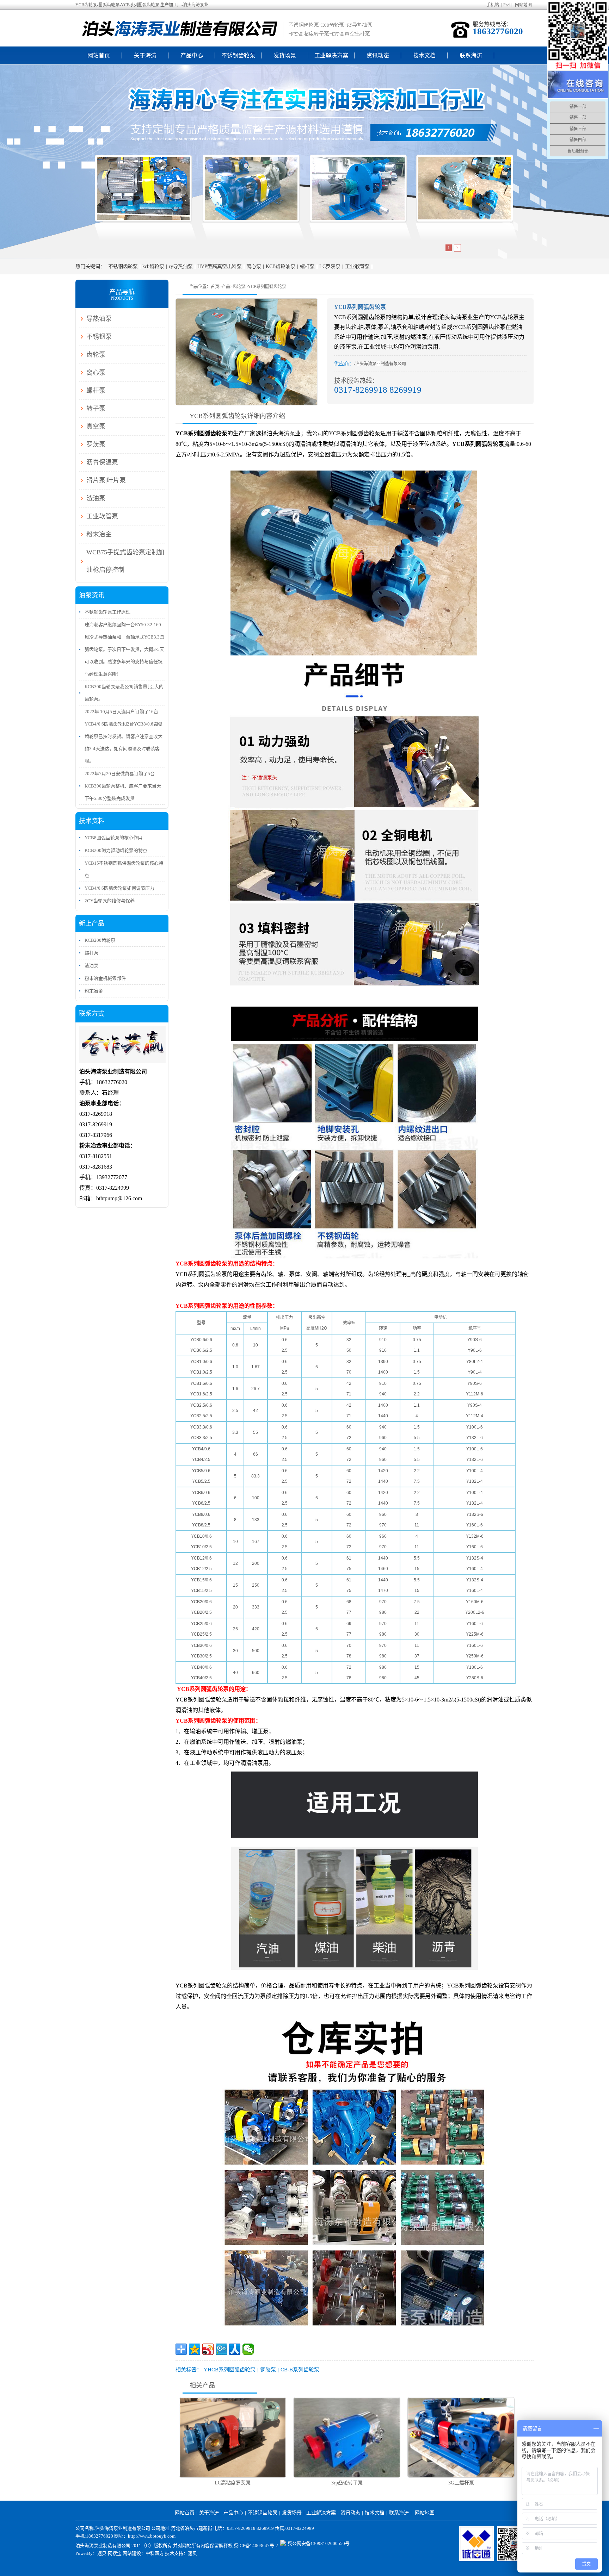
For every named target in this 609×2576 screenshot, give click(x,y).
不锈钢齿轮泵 (238, 55)
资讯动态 (378, 55)
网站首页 (99, 55)
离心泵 (254, 266)
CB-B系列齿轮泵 (300, 2370)
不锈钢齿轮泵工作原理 (107, 612)
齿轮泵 (239, 287)
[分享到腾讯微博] (221, 2349)
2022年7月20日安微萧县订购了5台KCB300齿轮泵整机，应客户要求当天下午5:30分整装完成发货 (123, 786)
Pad (506, 5)
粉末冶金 (99, 534)
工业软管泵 (357, 266)
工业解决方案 (331, 55)
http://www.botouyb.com (152, 2536)
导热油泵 (99, 319)
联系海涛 (471, 55)
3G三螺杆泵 (461, 2483)
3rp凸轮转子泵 (347, 2483)
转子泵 (96, 409)
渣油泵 (96, 498)
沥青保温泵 (102, 462)
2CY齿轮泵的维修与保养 (110, 901)
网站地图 (523, 5)
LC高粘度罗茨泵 (233, 2483)
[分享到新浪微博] (208, 2349)
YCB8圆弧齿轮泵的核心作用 (113, 838)
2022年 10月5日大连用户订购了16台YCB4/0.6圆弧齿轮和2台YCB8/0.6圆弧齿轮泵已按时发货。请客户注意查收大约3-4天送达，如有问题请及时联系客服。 (124, 736)
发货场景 (285, 55)
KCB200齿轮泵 (100, 940)
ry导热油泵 (181, 266)
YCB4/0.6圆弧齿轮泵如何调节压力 (119, 888)
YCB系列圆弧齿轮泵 (267, 287)
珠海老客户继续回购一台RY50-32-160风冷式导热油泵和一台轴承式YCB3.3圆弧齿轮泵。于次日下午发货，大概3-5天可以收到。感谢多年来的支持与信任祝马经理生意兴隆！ (124, 649)
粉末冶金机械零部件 (105, 978)
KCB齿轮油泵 (281, 266)
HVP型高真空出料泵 (220, 266)
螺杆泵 (307, 266)
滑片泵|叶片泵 (106, 480)
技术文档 (424, 55)
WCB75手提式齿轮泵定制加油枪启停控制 (125, 561)
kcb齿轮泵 (153, 266)
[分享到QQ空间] (195, 2349)
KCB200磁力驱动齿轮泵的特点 (116, 850)
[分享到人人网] (235, 2349)
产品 (226, 287)
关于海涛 (145, 55)
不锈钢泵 (99, 337)
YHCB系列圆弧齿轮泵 (230, 2370)
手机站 (493, 5)
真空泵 (96, 427)
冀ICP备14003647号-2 (256, 2546)
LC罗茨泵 (330, 266)
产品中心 (192, 55)
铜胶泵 (268, 2370)
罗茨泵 (96, 444)
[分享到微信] (248, 2349)
